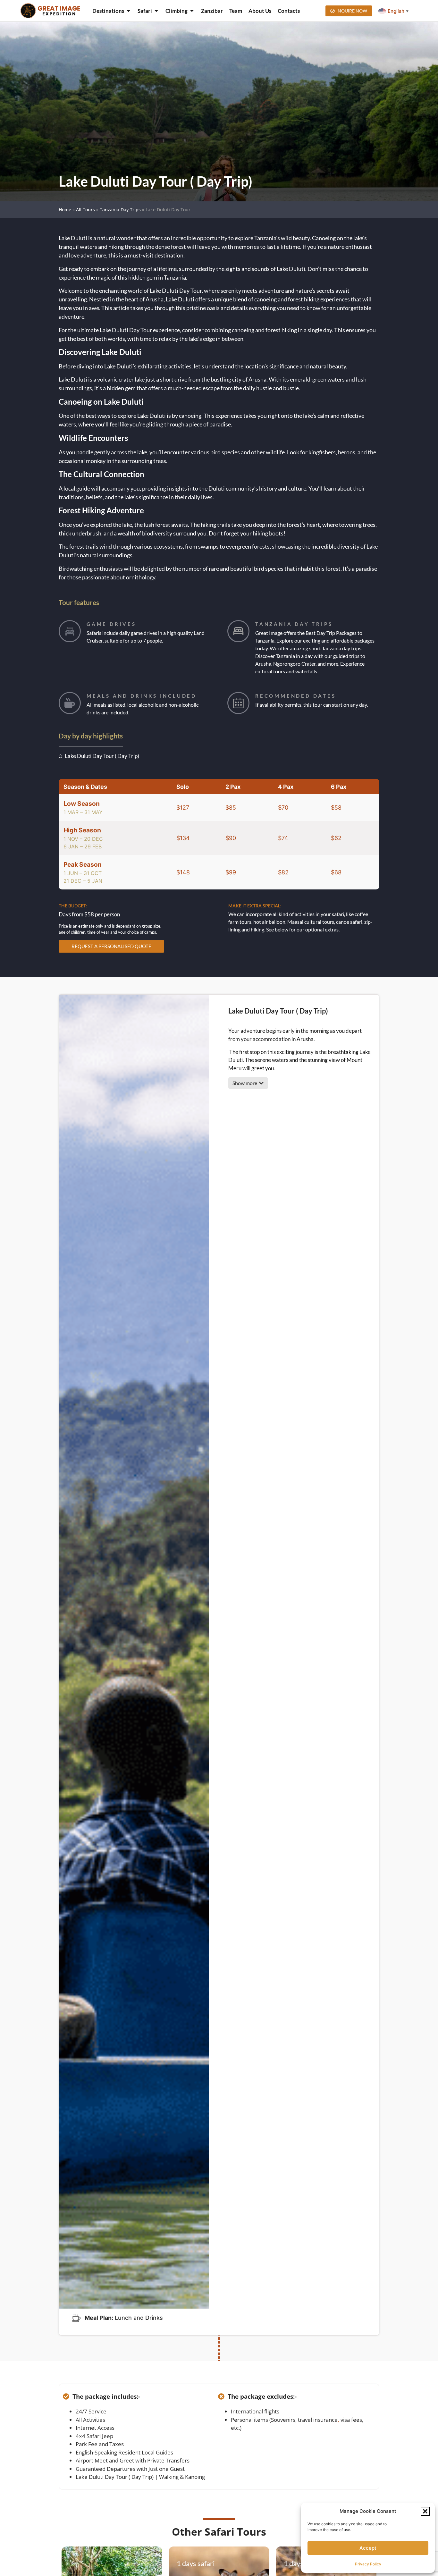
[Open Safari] (156, 11)
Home (65, 210)
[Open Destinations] (128, 11)
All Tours (85, 210)
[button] (425, 2511)
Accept (368, 2548)
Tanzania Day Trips (120, 210)
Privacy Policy (368, 2564)
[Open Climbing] (192, 11)
